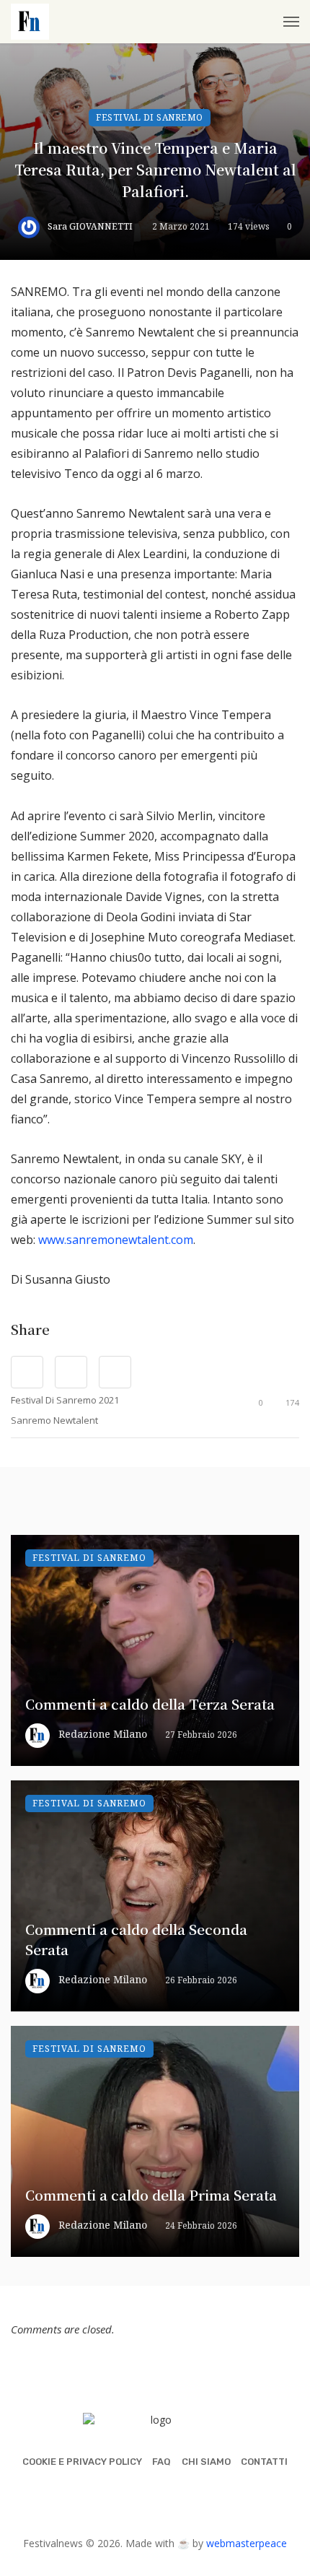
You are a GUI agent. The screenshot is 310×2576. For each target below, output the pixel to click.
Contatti (264, 2462)
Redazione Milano (103, 1734)
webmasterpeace (247, 2543)
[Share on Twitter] (71, 1372)
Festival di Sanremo (150, 117)
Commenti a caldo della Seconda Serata (136, 1939)
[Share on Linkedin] (115, 1372)
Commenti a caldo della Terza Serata (150, 1703)
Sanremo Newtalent (54, 1420)
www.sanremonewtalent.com (116, 1240)
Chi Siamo (206, 2462)
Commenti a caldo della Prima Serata (151, 2194)
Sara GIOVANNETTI (90, 226)
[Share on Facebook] (27, 1372)
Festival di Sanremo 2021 (65, 1400)
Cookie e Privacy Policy (82, 2462)
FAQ (161, 2462)
